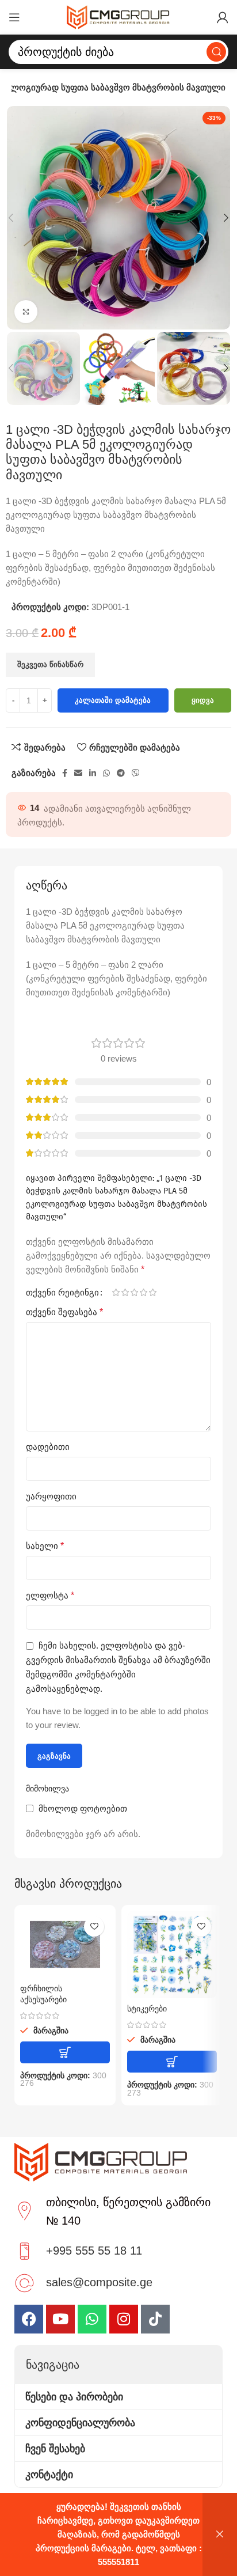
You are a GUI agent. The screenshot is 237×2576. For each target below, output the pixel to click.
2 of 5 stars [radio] (125, 1292)
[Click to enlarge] (26, 312)
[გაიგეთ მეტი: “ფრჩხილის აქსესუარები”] (65, 2052)
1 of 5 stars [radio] (116, 1292)
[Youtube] (60, 2319)
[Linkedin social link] (93, 773)
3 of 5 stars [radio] (134, 1292)
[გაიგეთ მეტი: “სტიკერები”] (172, 2062)
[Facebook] (29, 2319)
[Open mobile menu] (14, 17)
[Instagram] (124, 2319)
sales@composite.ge (99, 2282)
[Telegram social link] (121, 773)
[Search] (216, 52)
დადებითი (48, 1447)
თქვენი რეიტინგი (62, 1292)
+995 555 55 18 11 (94, 2251)
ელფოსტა (50, 1595)
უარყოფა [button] (220, 2535)
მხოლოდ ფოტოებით (83, 1808)
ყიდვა (203, 700)
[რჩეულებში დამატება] (94, 1927)
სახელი (45, 1546)
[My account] (223, 17)
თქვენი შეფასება (64, 1312)
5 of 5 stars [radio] (152, 1292)
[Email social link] (78, 773)
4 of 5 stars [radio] (143, 1292)
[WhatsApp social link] (106, 773)
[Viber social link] (136, 773)
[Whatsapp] (92, 2319)
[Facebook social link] (65, 773)
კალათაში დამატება (113, 700)
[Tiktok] (155, 2319)
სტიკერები (147, 2009)
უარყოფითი (51, 1496)
